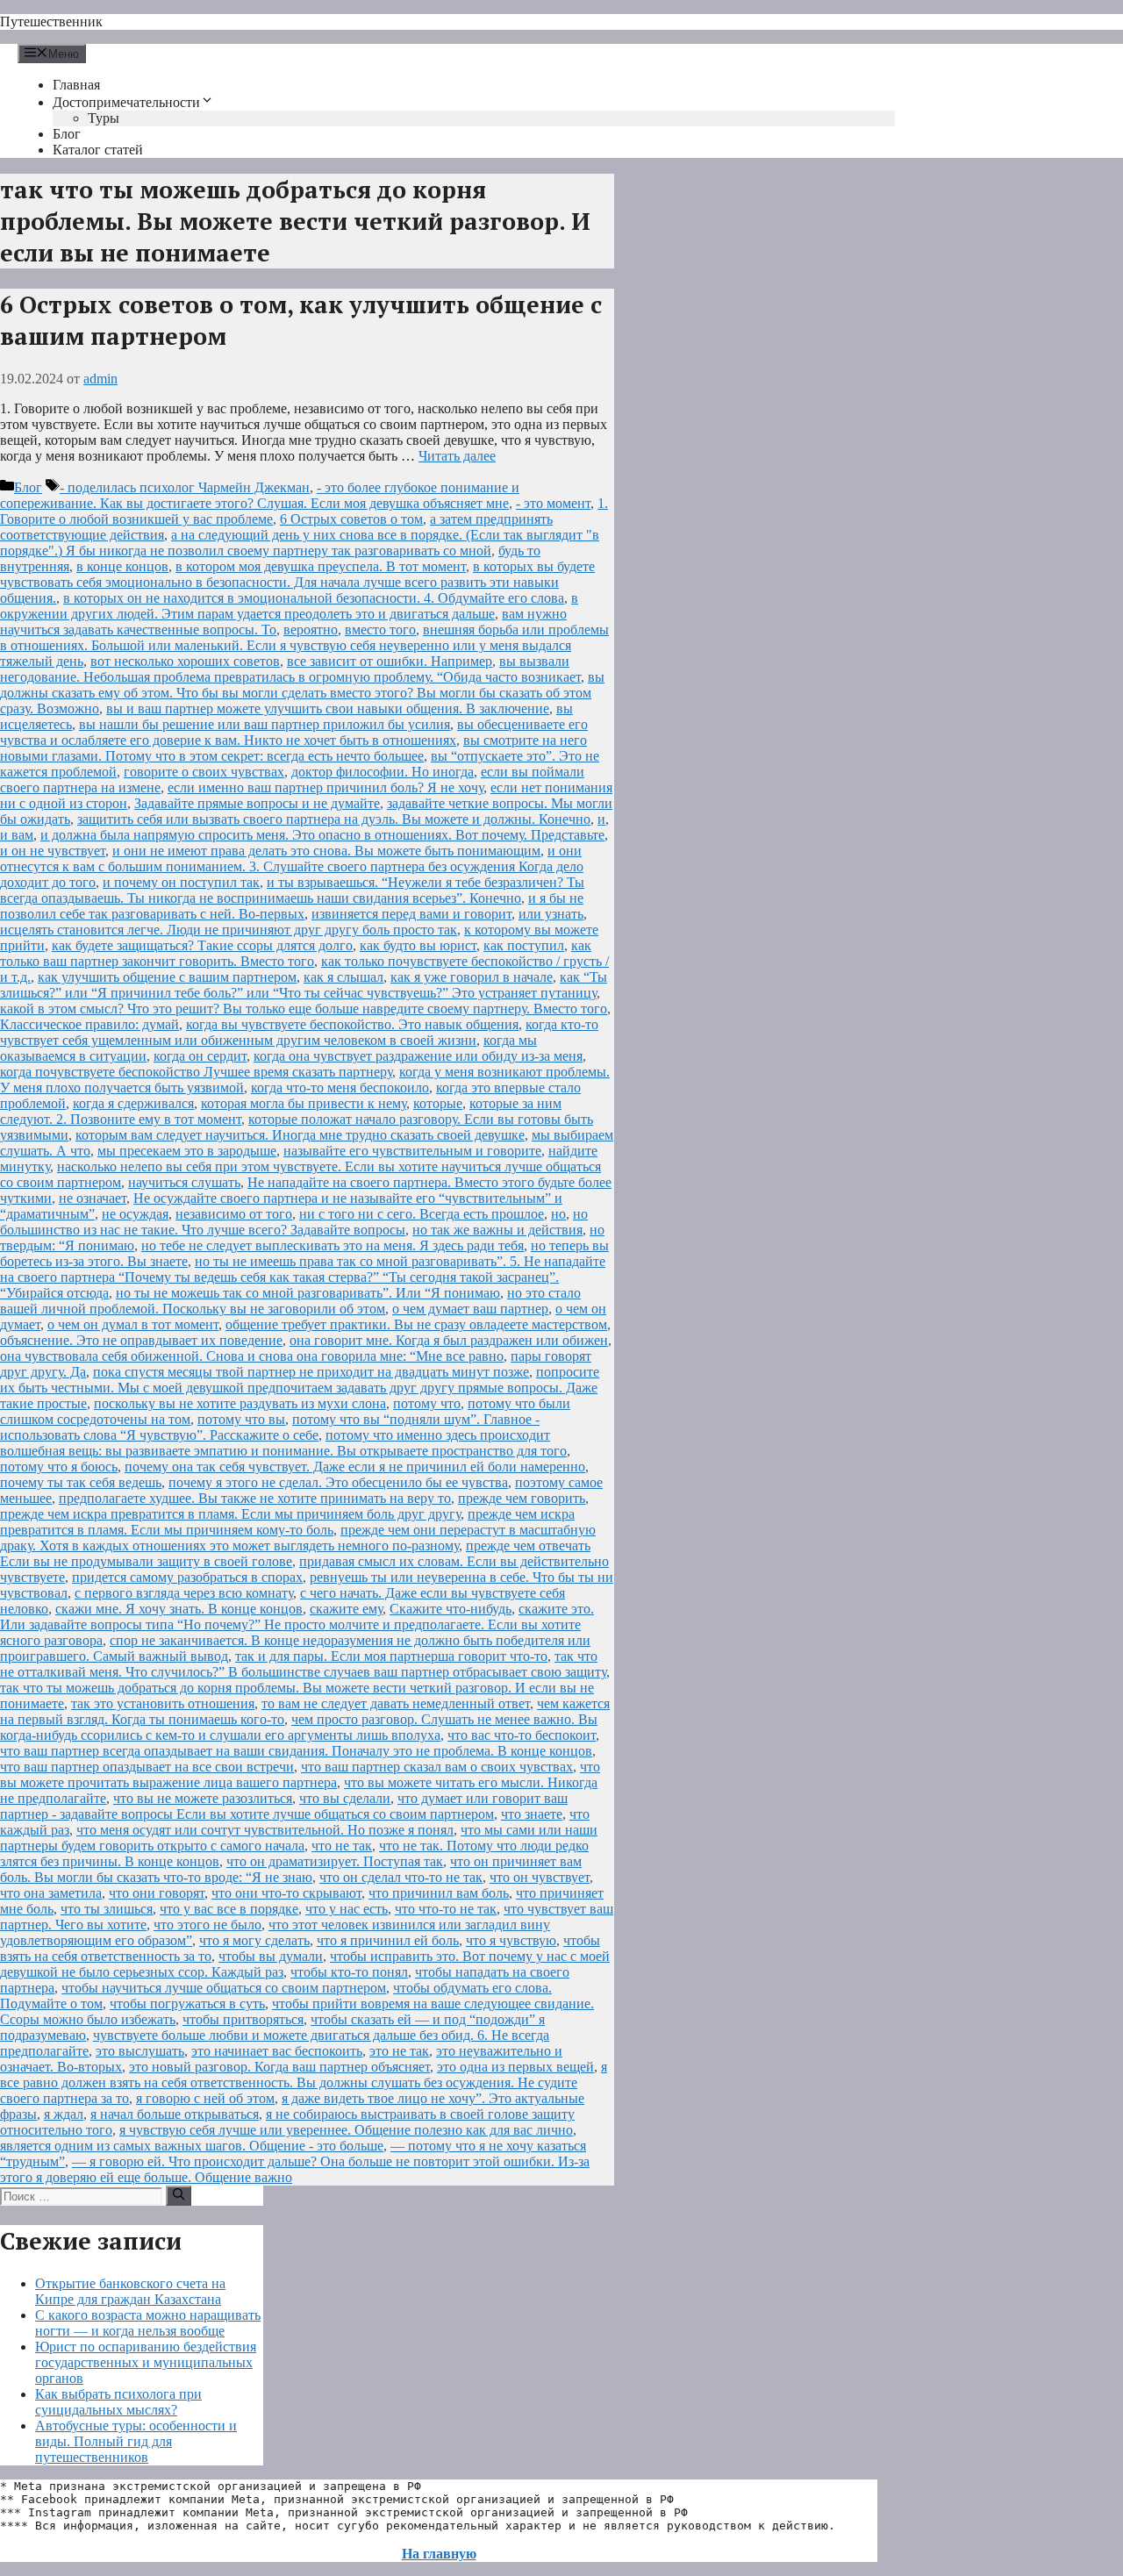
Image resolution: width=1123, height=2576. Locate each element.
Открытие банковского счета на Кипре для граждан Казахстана (130, 2291)
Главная (76, 85)
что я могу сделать (254, 1940)
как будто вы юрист (418, 945)
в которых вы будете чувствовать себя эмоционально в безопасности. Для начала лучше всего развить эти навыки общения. (297, 582)
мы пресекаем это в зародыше (187, 1151)
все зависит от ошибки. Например (390, 661)
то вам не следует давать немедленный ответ (396, 1703)
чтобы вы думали (271, 1956)
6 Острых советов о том (351, 519)
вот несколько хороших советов (185, 661)
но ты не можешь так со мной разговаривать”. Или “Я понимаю (308, 1293)
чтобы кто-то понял (349, 1972)
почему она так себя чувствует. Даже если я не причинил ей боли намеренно (355, 1467)
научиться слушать (184, 1182)
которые (438, 1103)
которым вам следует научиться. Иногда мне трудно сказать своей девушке (300, 1135)
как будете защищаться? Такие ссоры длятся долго (202, 945)
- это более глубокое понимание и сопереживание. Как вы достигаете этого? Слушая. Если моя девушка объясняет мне (260, 495)
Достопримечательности (126, 102)
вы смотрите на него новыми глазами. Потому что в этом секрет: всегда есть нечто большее (293, 748)
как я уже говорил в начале (472, 977)
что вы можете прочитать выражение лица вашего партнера (300, 1775)
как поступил (524, 945)
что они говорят (157, 1893)
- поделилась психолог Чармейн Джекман (185, 487)
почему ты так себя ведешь (81, 1482)
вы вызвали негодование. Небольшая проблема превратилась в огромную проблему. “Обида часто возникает (290, 669)
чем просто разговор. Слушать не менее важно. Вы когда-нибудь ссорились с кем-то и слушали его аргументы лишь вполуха (299, 1727)
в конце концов (122, 566)
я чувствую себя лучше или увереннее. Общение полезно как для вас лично (346, 2130)
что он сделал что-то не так (401, 1877)
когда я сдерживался (133, 1103)
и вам (17, 835)
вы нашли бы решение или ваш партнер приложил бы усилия (265, 724)
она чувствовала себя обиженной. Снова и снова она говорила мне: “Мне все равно (252, 1356)
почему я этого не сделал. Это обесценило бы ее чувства (338, 1482)
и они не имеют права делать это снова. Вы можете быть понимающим (326, 851)
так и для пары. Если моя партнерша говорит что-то (391, 1656)
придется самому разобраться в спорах (187, 1577)
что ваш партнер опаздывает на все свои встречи (147, 1767)
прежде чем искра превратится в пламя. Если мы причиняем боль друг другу (230, 1514)
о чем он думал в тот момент (133, 1324)
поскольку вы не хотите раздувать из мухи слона (240, 1403)
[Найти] (179, 2195)
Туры (104, 118)
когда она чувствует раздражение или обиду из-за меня (418, 1056)
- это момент (553, 503)
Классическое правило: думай (89, 1024)
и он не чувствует (53, 851)
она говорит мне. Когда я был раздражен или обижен (449, 1340)
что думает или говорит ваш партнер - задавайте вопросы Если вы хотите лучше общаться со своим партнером (284, 1806)
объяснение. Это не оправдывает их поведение (141, 1340)
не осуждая (135, 1214)
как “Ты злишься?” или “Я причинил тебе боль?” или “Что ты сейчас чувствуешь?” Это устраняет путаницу (304, 985)
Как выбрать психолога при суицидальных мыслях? (118, 2402)
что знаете (532, 1814)
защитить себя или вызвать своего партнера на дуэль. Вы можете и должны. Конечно (334, 819)
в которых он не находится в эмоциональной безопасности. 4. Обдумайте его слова (314, 598)
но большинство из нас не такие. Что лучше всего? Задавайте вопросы (294, 1222)
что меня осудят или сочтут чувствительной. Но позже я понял (265, 1830)
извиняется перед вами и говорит (411, 914)
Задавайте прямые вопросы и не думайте (257, 803)
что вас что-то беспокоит (522, 1735)
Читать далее (457, 456)
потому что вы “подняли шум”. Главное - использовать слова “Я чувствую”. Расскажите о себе (270, 1427)
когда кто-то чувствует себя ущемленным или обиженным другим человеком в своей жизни (299, 1032)
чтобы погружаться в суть (187, 2004)
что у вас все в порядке (229, 1909)
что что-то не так (446, 1909)
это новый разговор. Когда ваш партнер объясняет (279, 2067)
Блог (67, 134)
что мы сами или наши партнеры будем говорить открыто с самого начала (299, 1838)
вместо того (380, 630)
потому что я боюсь (59, 1467)
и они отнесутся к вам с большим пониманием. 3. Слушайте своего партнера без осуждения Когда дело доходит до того (292, 866)
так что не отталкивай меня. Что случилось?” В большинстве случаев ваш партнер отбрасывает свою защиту (303, 1664)
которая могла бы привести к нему (304, 1103)
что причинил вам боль (439, 1893)
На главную (439, 2554)
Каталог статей (98, 150)
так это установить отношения (163, 1703)
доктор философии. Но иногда (383, 772)
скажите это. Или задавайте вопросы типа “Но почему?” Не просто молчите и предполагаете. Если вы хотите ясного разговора (297, 1624)
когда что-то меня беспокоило (340, 1088)
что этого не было (207, 1925)
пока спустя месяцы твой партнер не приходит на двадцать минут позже (311, 1372)
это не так (399, 2051)
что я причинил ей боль (388, 1940)
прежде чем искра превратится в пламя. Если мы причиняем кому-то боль (287, 1522)
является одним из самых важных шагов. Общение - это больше (192, 2146)
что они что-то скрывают (286, 1893)
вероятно (311, 630)
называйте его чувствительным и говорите (412, 1151)
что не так (342, 1846)
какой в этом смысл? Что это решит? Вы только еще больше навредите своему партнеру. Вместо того (304, 1009)
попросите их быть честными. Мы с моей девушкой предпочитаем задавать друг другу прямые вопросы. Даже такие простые (300, 1388)
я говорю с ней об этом (205, 2098)
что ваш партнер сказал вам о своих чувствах (437, 1767)
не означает (93, 1198)
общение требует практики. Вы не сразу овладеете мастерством (416, 1324)
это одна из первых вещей (515, 2067)
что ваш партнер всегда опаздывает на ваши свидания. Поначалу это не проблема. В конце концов (296, 1751)
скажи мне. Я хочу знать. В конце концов (179, 1609)
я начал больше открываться (175, 2114)
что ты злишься (107, 1909)
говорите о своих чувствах (204, 772)
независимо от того (234, 1214)
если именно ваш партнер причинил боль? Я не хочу (325, 787)
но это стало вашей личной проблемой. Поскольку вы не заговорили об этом (290, 1301)
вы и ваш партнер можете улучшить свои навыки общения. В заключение (328, 708)
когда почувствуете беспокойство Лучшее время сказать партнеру (196, 1072)
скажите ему (346, 1609)
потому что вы (241, 1419)
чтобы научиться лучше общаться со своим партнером (224, 1988)
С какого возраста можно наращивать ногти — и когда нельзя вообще (148, 2323)
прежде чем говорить (522, 1498)
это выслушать (140, 2051)
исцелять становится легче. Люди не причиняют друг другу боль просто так (229, 930)
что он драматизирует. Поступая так (335, 1861)
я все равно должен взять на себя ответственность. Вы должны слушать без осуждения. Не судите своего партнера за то (304, 2082)
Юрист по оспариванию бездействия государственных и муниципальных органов (146, 2362)
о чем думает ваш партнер (470, 1309)
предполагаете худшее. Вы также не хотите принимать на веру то (255, 1498)
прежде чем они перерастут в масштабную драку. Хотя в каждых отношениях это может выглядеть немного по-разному (298, 1538)
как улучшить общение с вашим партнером (167, 977)
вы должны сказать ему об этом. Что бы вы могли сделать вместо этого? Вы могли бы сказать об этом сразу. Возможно (302, 693)
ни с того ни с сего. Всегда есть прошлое (422, 1214)
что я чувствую (511, 1940)
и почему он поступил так (181, 882)
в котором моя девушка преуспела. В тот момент (321, 566)
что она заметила (51, 1893)
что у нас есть (347, 1909)
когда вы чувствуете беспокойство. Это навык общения (352, 1024)
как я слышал (343, 977)
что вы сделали (345, 1798)
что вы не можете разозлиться (203, 1798)
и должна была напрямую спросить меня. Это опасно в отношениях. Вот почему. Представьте (322, 835)
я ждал (64, 2114)
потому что (427, 1403)
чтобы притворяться (243, 2019)
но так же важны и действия (497, 1230)
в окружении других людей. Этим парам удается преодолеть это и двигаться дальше (289, 606)
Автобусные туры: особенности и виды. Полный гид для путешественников (136, 2441)
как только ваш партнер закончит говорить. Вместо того (296, 953)
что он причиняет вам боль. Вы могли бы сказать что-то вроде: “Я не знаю (291, 1869)
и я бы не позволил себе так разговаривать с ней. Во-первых (292, 906)
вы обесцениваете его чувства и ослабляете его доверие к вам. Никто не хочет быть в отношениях (294, 732)
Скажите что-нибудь (451, 1609)
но (558, 1214)
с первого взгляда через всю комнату (184, 1593)
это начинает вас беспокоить (277, 2051)
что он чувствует (540, 1877)
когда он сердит (200, 1056)
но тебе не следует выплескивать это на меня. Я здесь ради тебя (333, 1245)
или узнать (551, 914)
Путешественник (51, 21)
